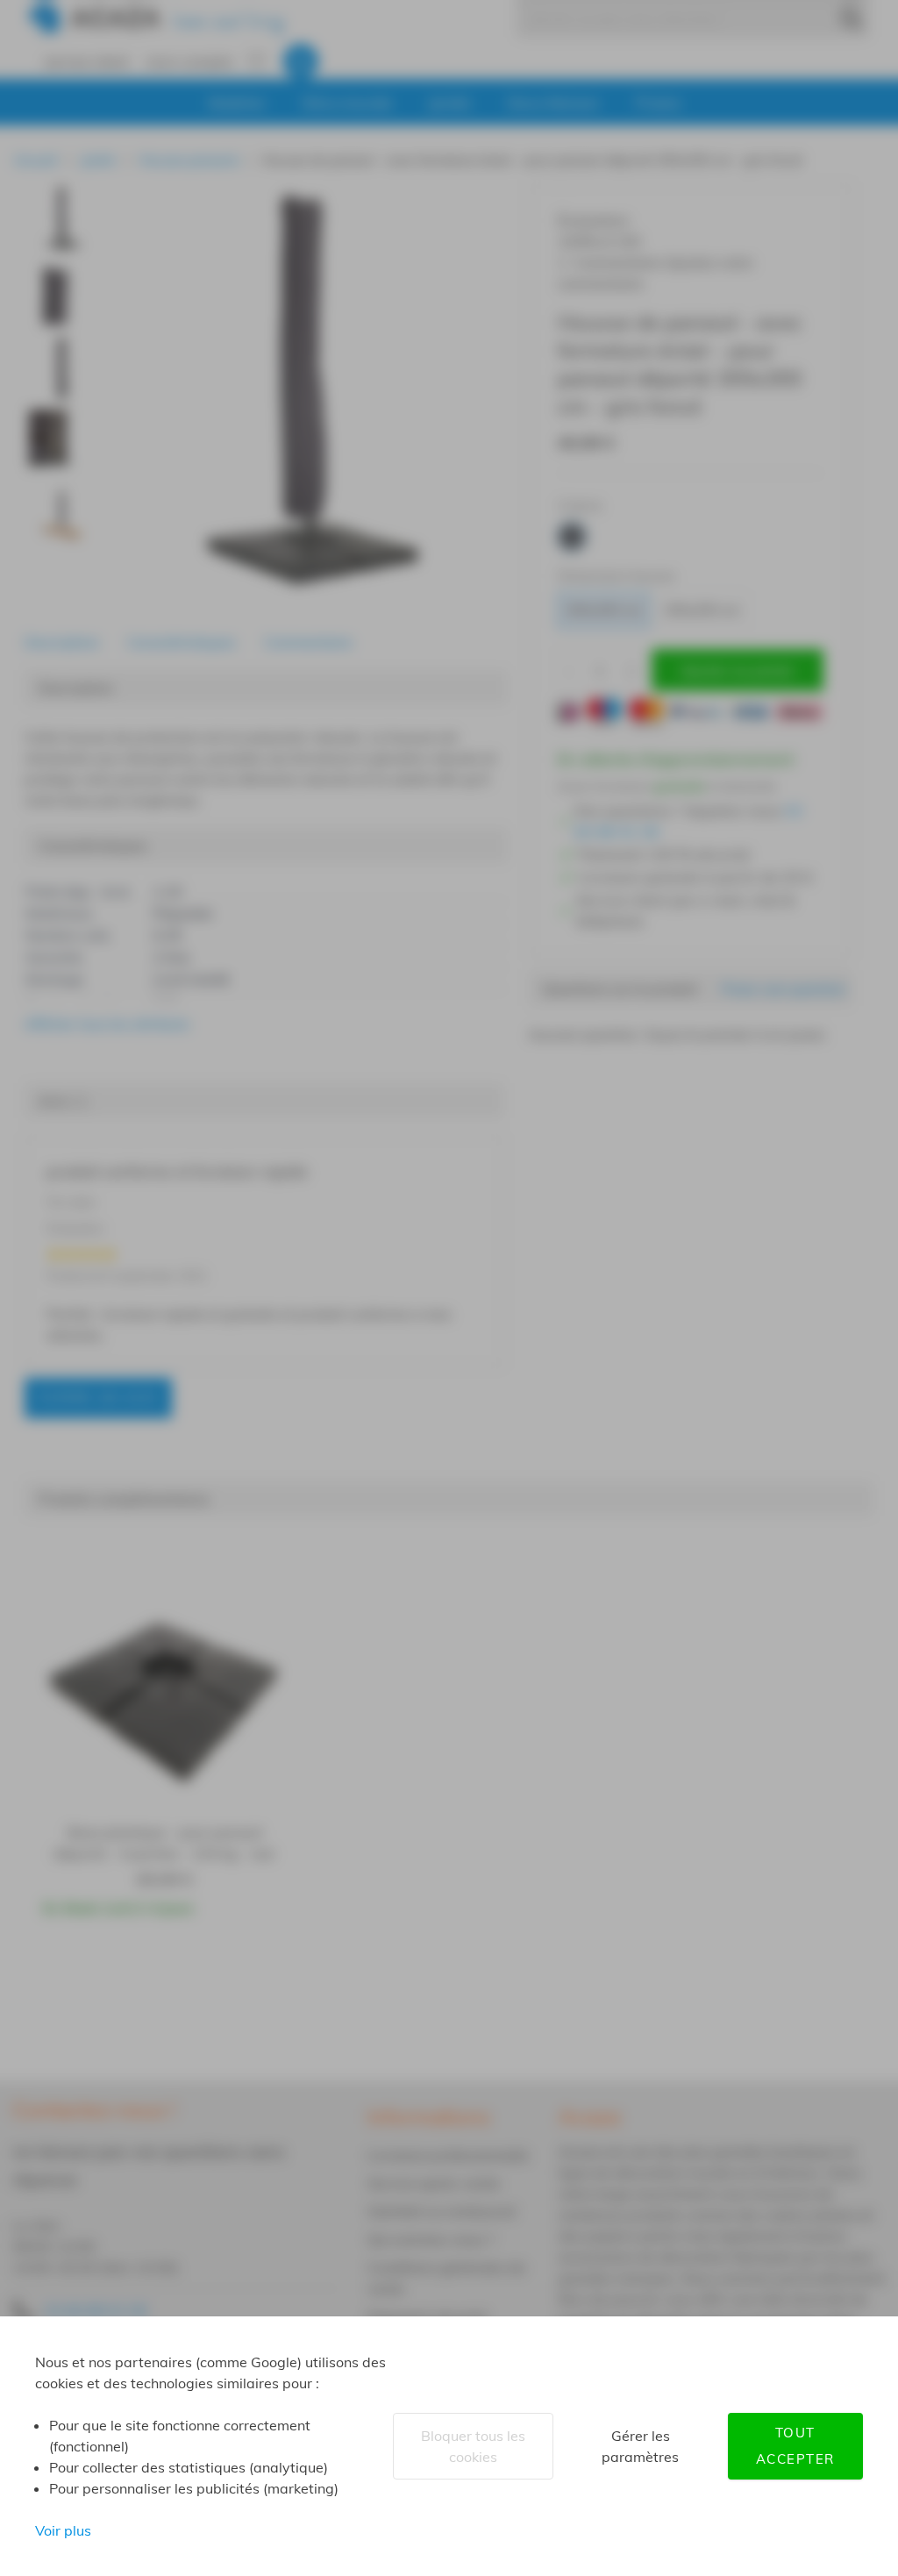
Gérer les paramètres (640, 2446)
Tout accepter (795, 2446)
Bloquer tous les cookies (473, 2446)
